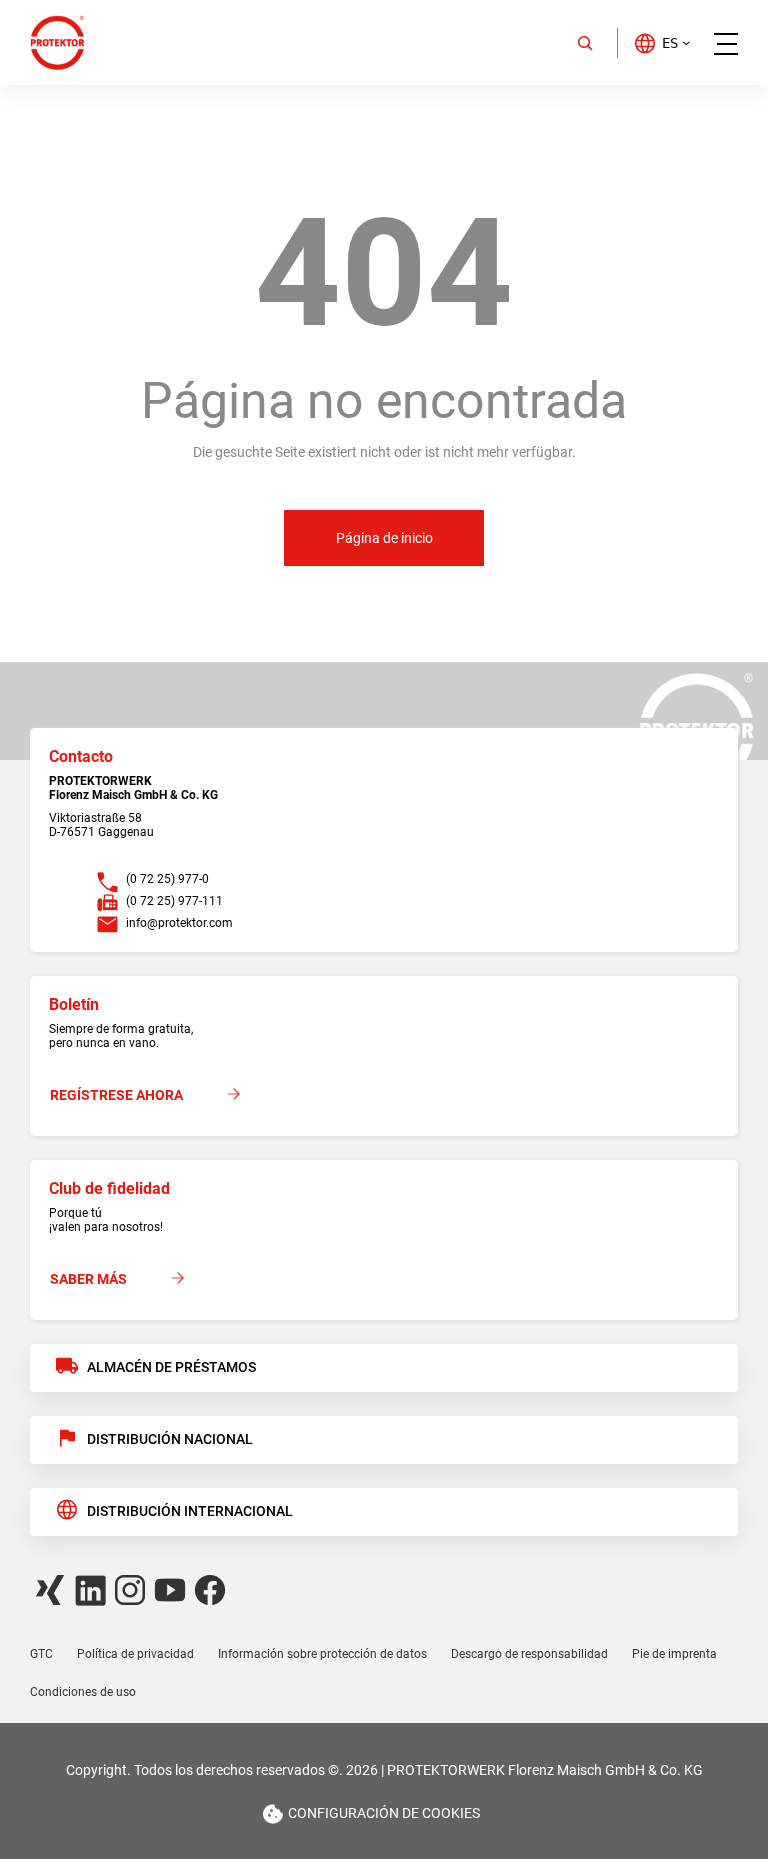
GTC (41, 1654)
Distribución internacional (190, 1511)
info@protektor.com (179, 923)
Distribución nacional (170, 1439)
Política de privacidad (135, 1654)
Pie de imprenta (674, 1654)
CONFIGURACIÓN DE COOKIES (384, 1813)
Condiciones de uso (83, 1692)
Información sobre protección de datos (322, 1654)
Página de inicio (384, 538)
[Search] (585, 43)
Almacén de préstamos (171, 1367)
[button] (661, 42)
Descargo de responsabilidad (529, 1654)
